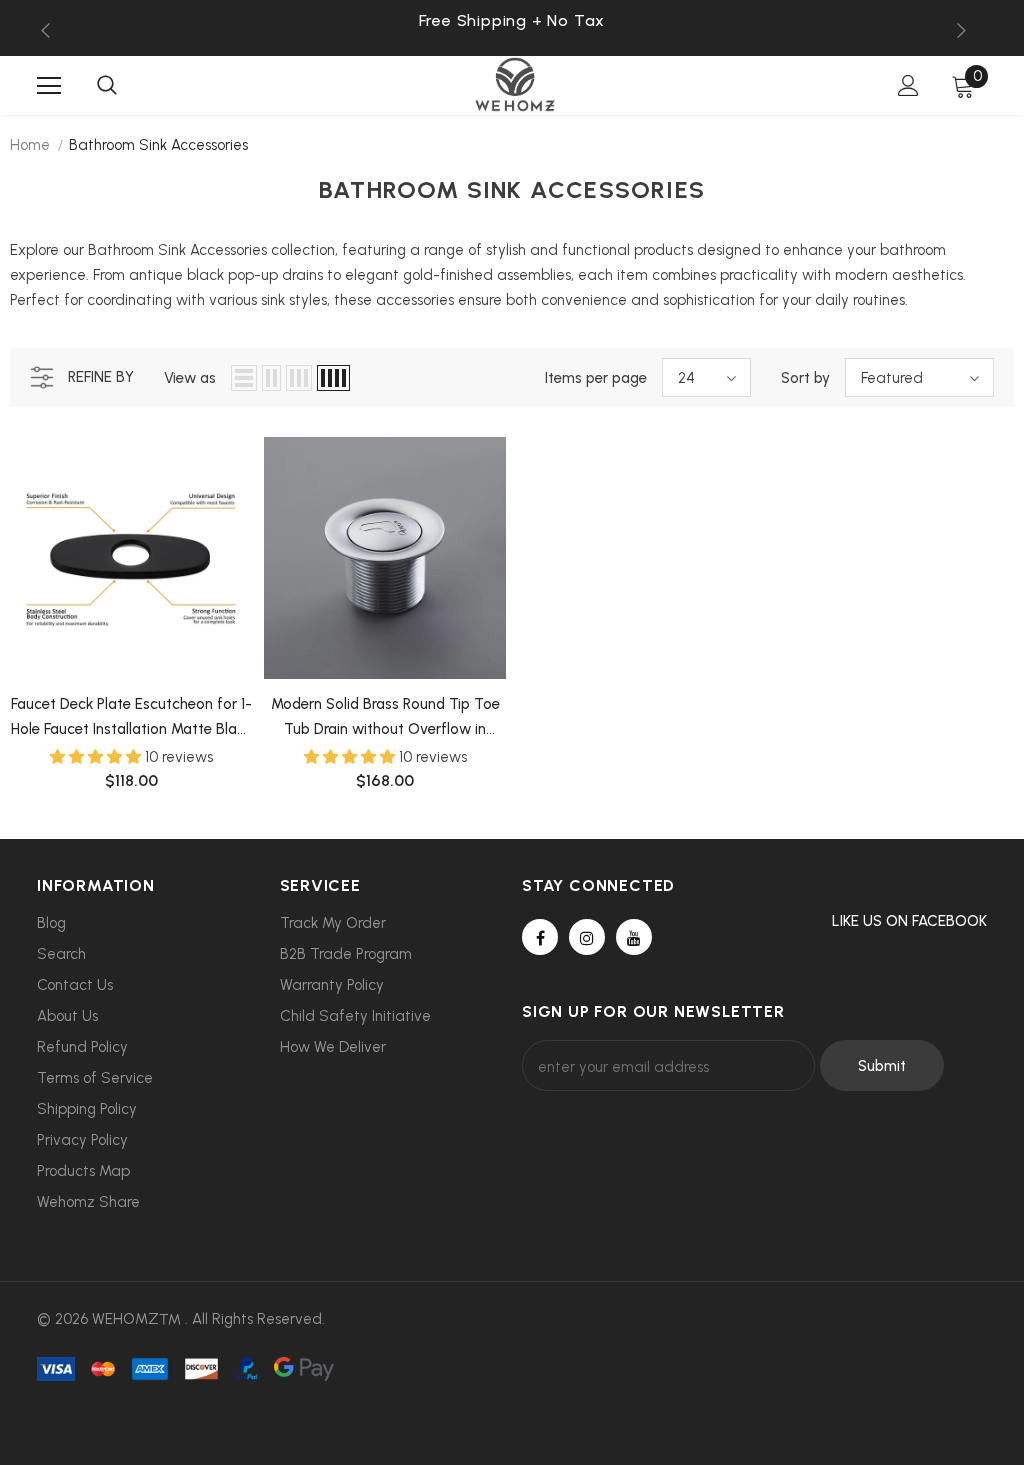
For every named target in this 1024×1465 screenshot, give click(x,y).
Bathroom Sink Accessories (158, 145)
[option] (512, 20)
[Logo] (515, 84)
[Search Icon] (107, 86)
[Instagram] (587, 937)
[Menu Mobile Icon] (49, 86)
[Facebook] (540, 937)
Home (30, 145)
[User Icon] (908, 85)
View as (190, 378)
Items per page (596, 378)
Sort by (805, 378)
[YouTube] (634, 937)
